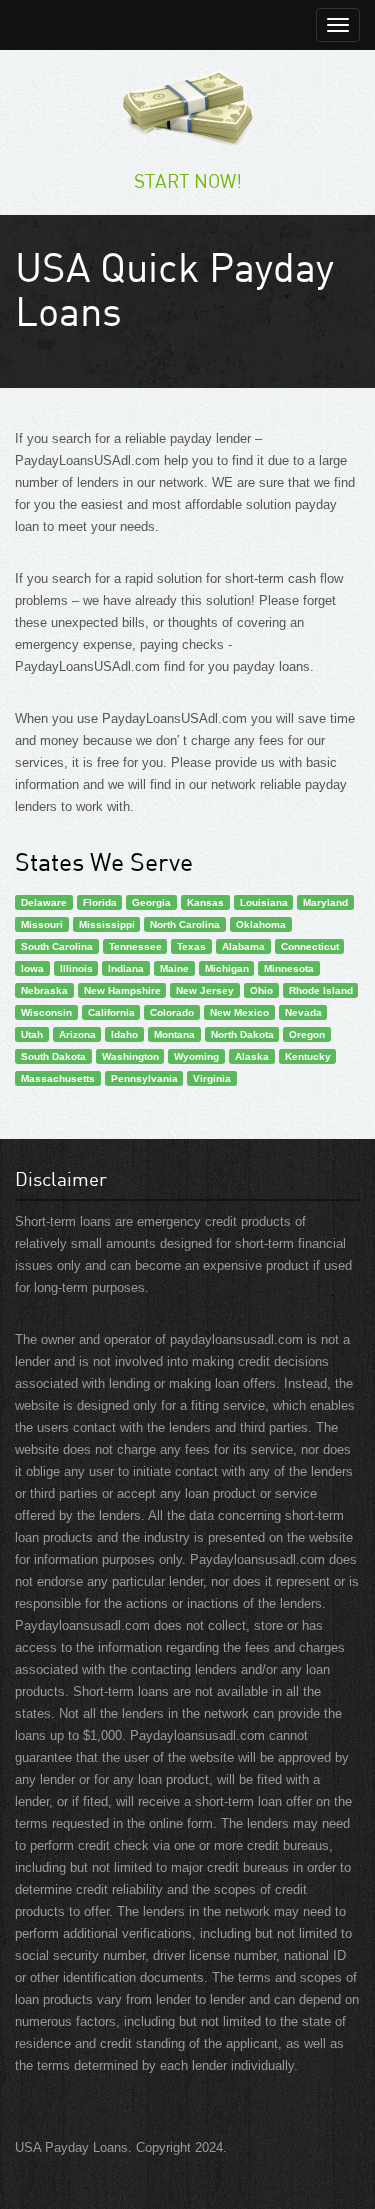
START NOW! (188, 180)
